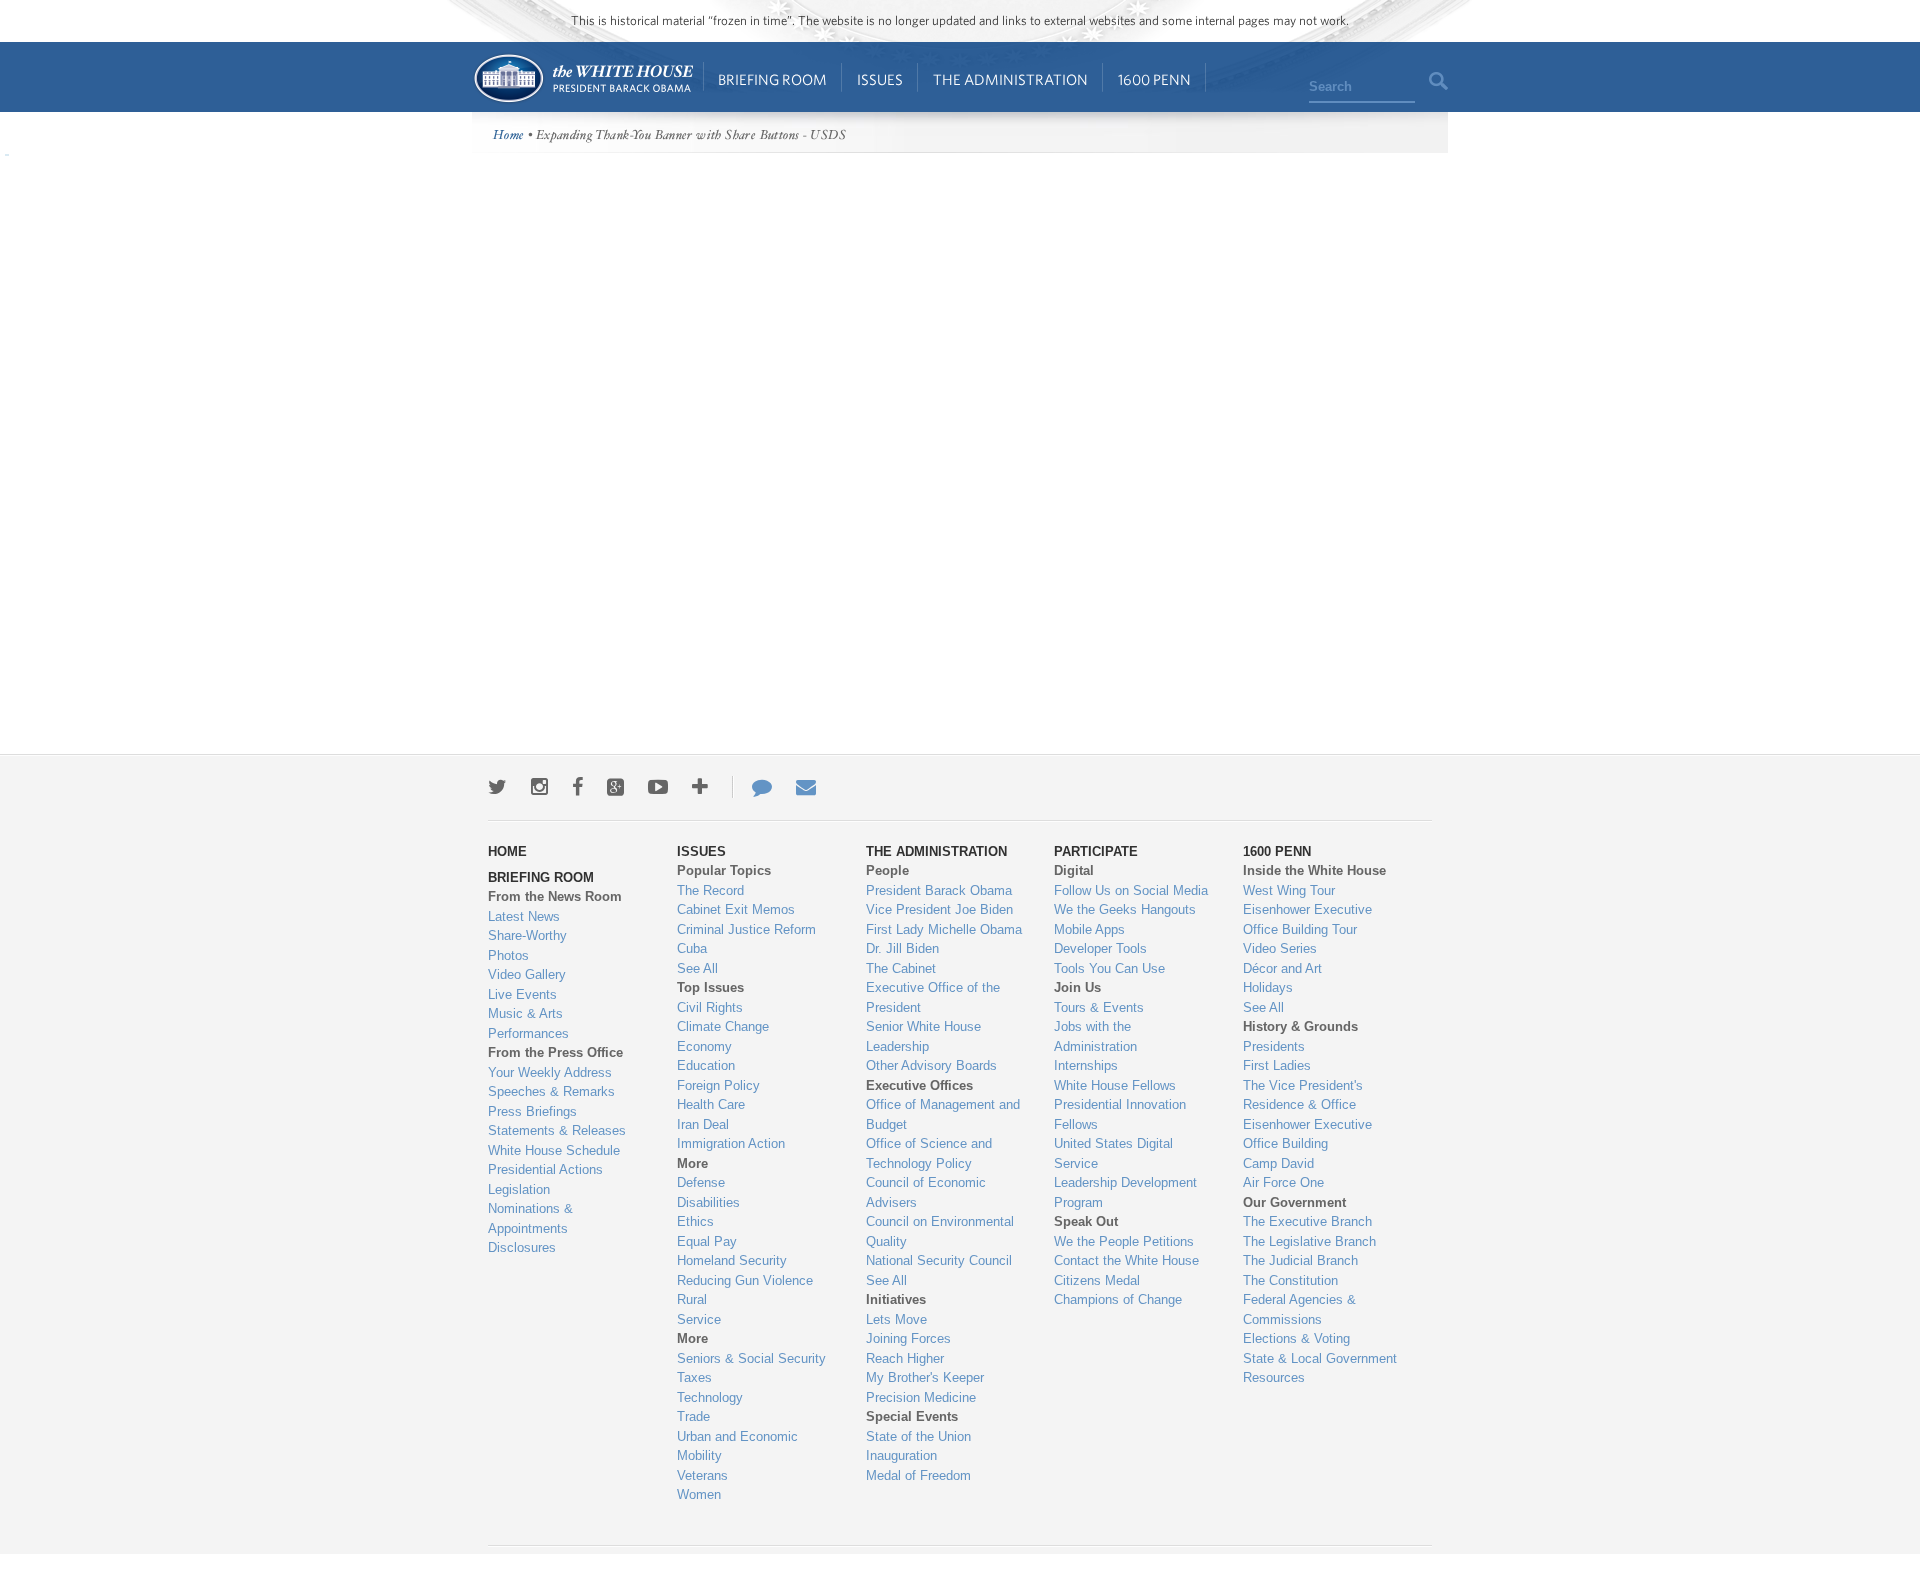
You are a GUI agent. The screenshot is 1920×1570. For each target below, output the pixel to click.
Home (582, 78)
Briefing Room (772, 79)
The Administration (1010, 79)
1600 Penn (1154, 79)
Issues (880, 79)
